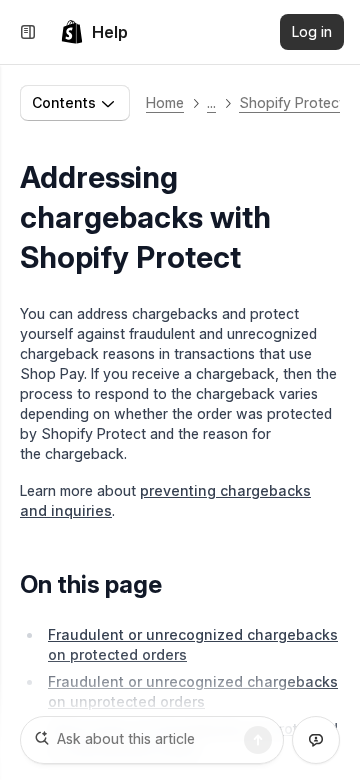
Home (165, 102)
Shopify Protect (291, 102)
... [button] (211, 102)
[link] (94, 32)
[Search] (258, 740)
